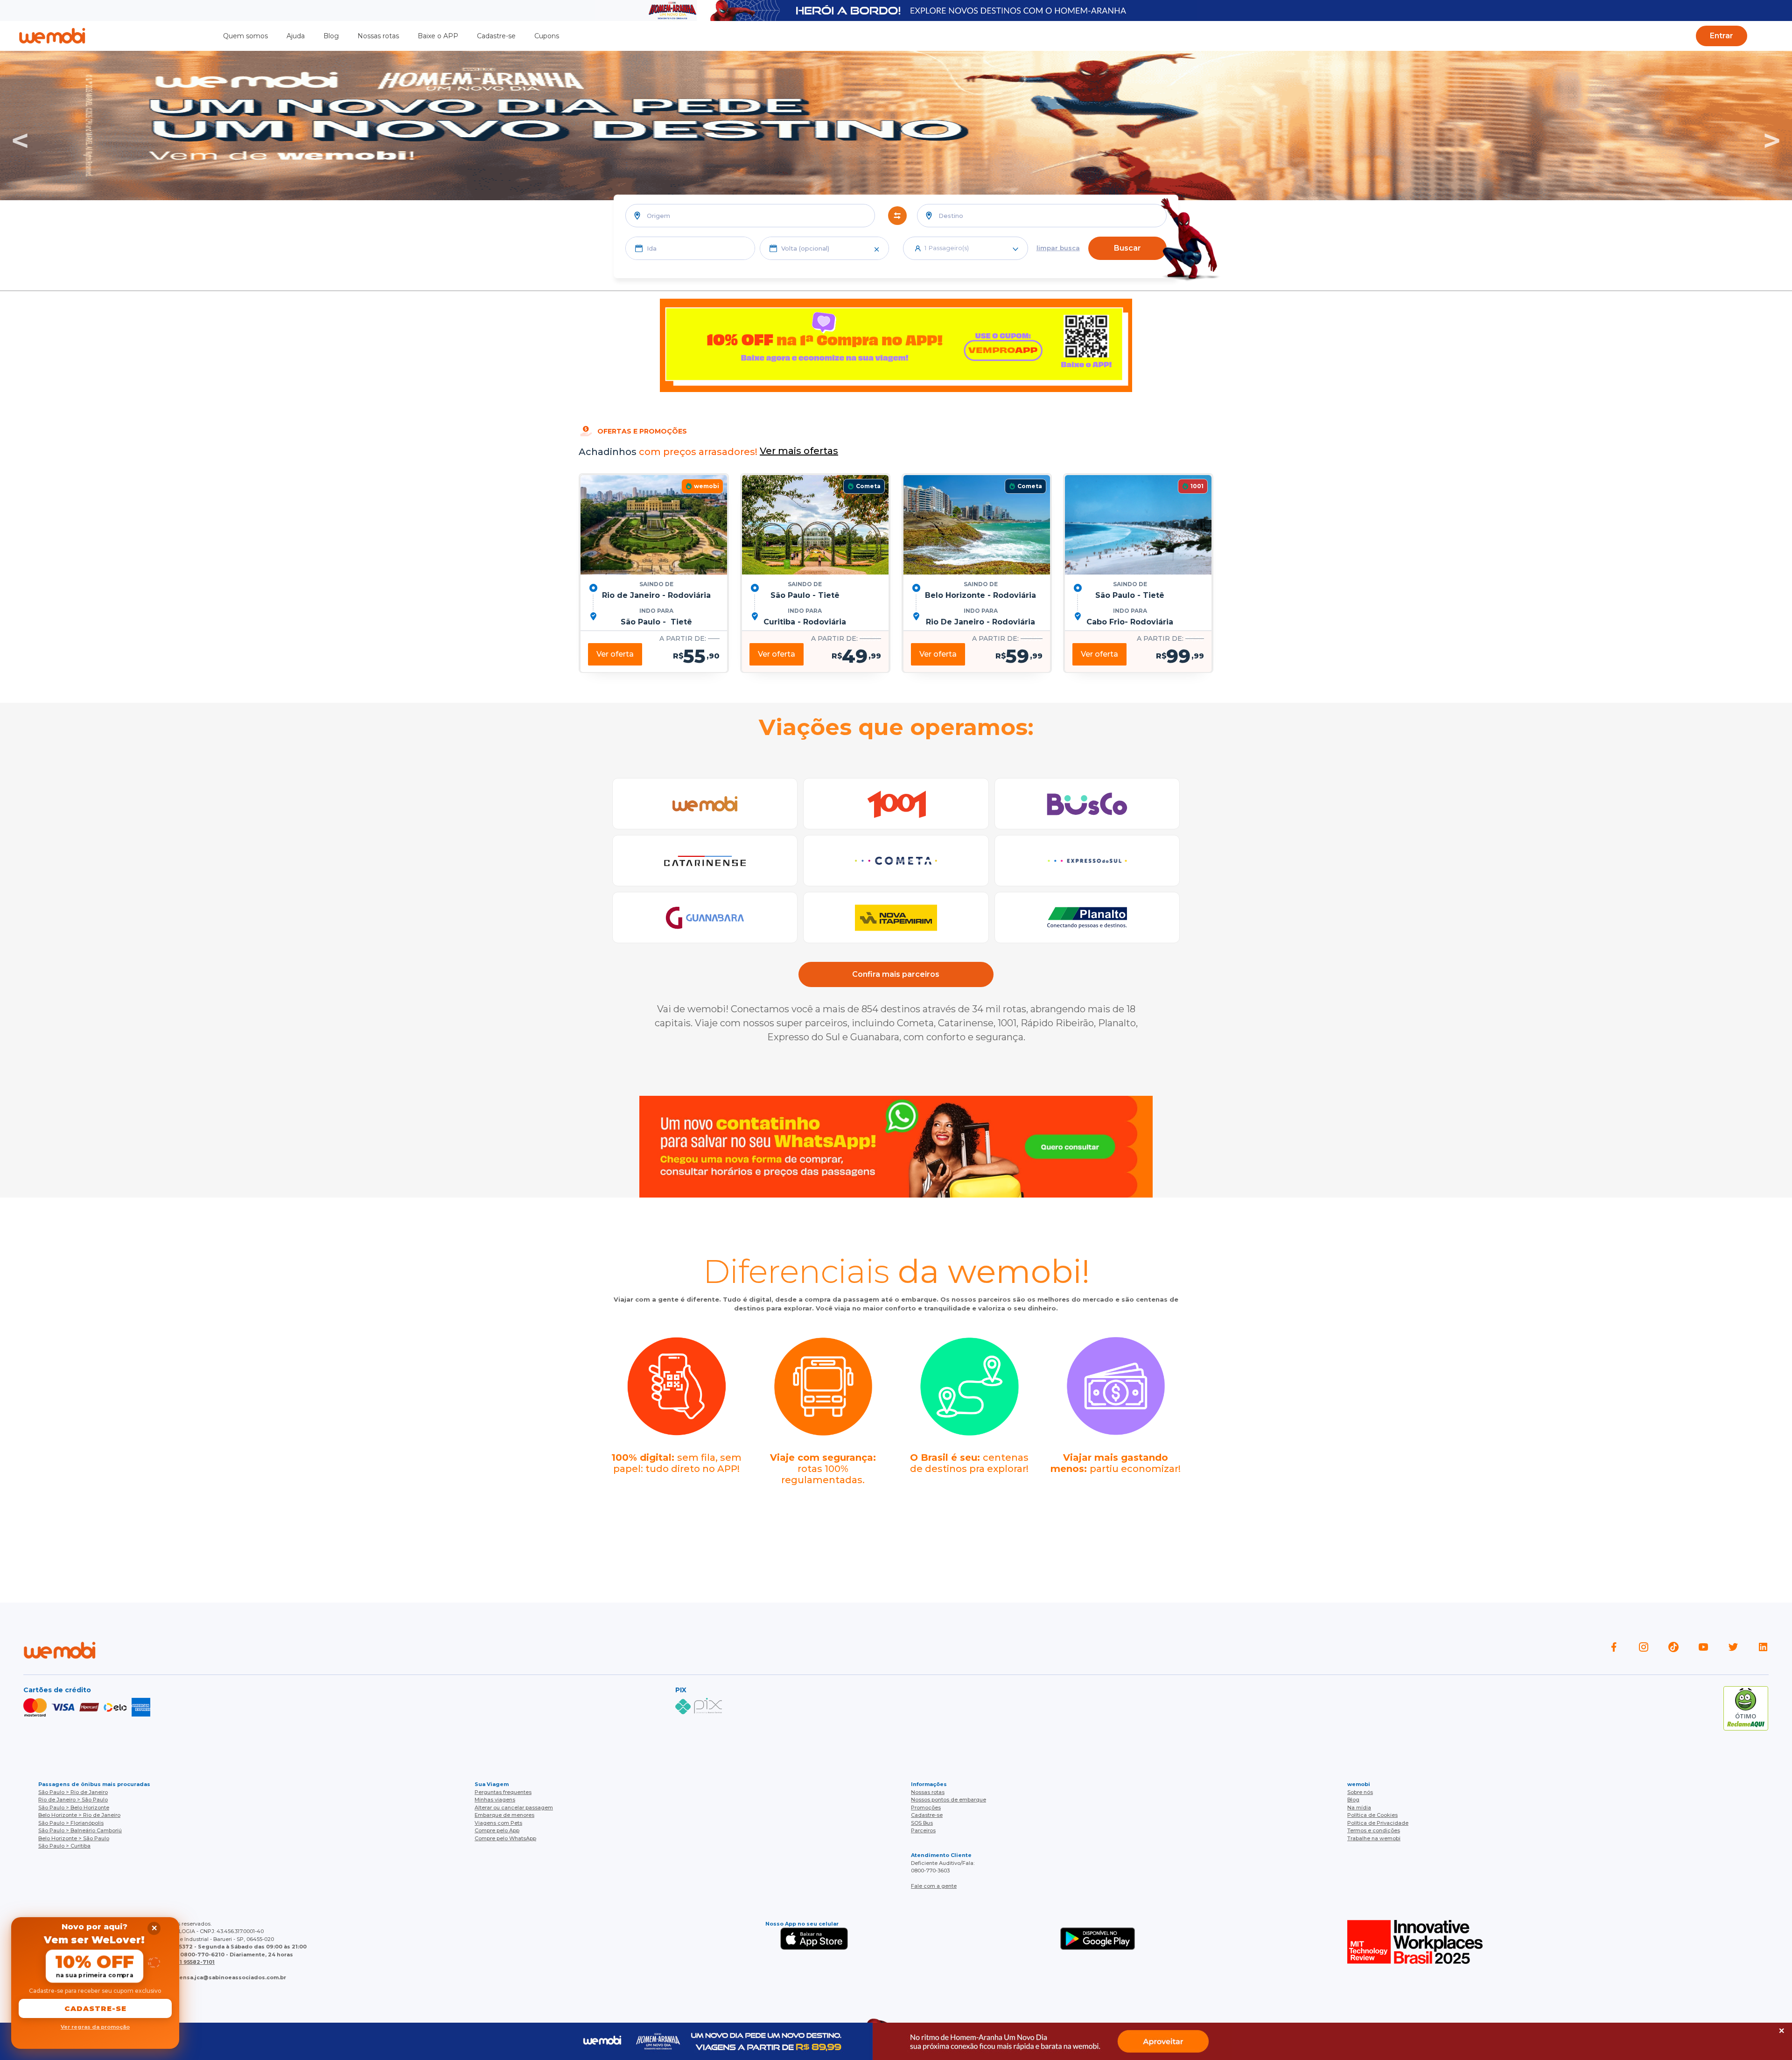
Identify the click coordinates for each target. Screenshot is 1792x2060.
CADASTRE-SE (95, 2008)
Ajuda (296, 36)
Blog (331, 36)
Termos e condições (1374, 1830)
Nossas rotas (378, 36)
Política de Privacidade (1378, 1823)
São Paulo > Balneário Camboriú (80, 1830)
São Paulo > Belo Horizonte (74, 1808)
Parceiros (923, 1830)
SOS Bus (922, 1823)
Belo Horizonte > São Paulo (74, 1838)
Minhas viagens (495, 1800)
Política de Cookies (1372, 1815)
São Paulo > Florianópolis (71, 1823)
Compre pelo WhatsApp (505, 1838)
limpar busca (1058, 248)
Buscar (1127, 248)
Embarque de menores (504, 1815)
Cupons (547, 36)
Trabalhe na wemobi (1374, 1838)
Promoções (926, 1808)
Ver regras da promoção (95, 2027)
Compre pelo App (497, 1830)
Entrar (1722, 36)
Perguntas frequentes (503, 1792)
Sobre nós (1360, 1792)
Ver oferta (615, 654)
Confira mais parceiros (896, 974)
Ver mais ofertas (799, 451)
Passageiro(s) (947, 248)
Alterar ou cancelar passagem (514, 1808)
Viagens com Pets (498, 1823)
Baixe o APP (438, 36)
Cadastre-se (496, 36)
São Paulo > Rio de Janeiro (73, 1792)
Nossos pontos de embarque (948, 1800)
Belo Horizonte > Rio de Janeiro (79, 1815)
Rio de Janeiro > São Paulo (73, 1800)
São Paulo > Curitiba (64, 1846)
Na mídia (1359, 1808)
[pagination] (1774, 35)
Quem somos (245, 36)
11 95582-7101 (196, 1962)
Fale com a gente (934, 1886)
